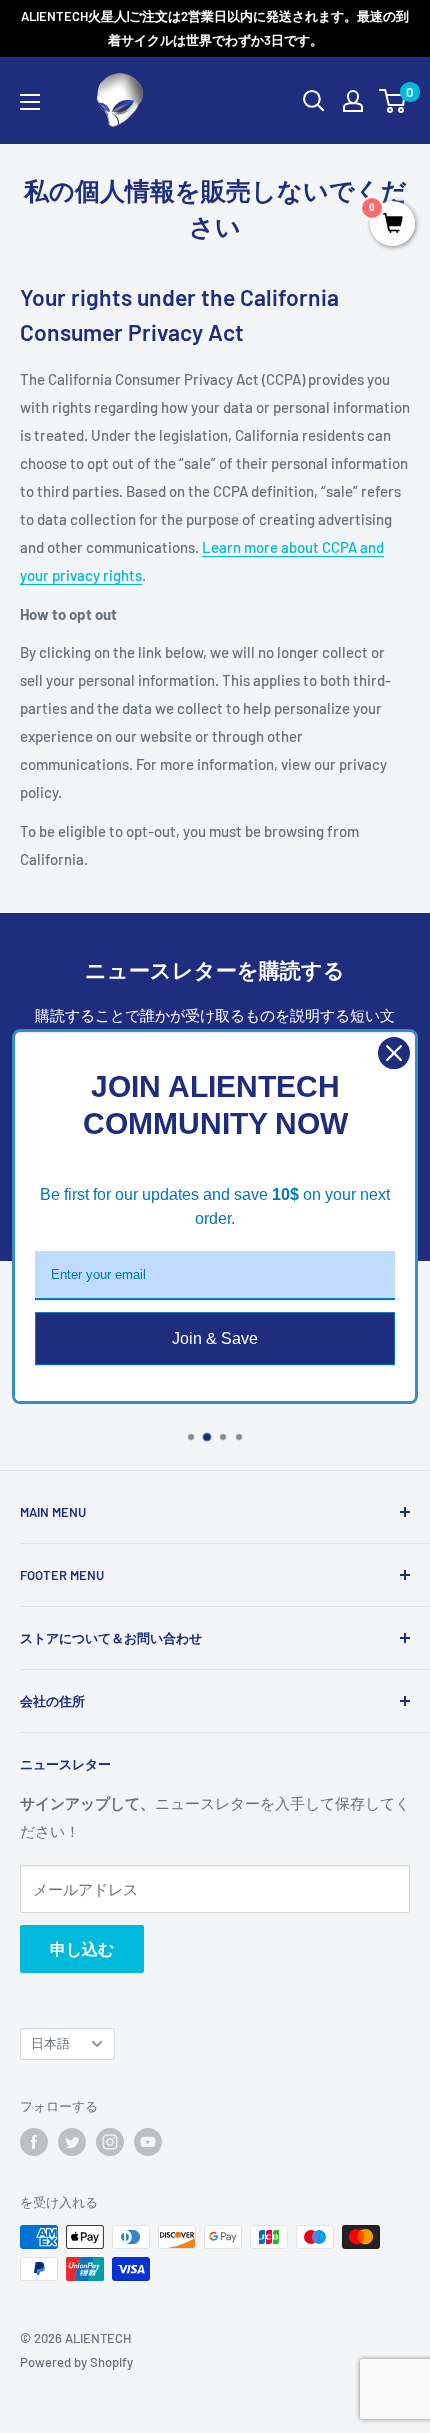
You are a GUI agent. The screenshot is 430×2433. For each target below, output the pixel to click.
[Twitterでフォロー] (72, 2142)
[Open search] (314, 101)
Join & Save (215, 1338)
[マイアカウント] (353, 101)
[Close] (394, 1053)
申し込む (82, 1948)
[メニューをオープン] (30, 102)
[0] (393, 101)
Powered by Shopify (76, 2362)
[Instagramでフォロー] (110, 2142)
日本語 (50, 2043)
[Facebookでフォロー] (34, 2142)
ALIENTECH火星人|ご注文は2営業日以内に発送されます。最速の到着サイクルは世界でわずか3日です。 (215, 28)
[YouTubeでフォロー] (148, 2142)
